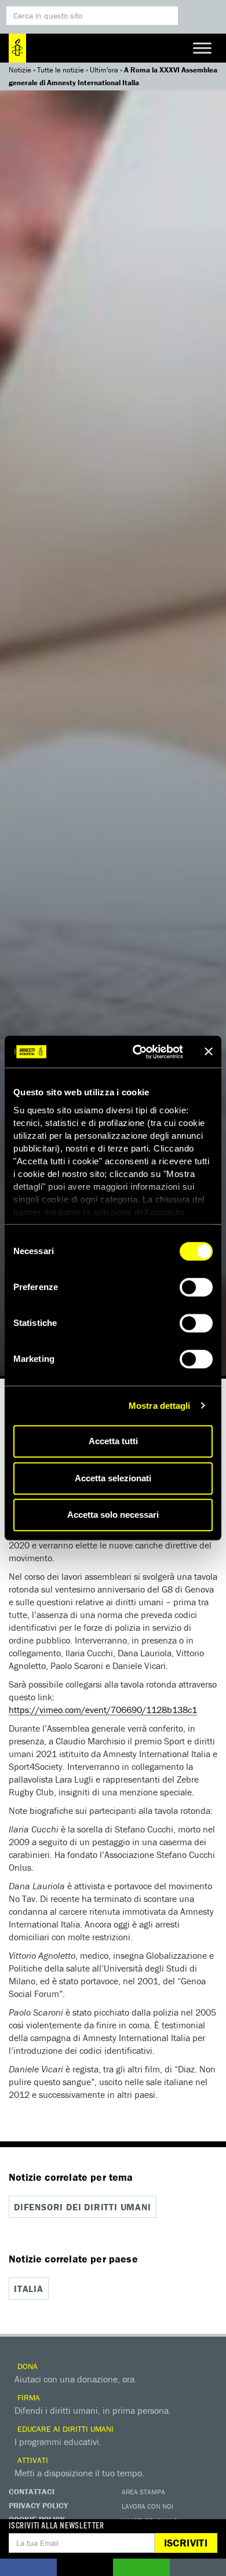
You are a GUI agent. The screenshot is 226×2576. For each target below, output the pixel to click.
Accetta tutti (113, 1441)
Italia (29, 2289)
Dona (26, 2366)
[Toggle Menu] (202, 48)
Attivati (32, 2460)
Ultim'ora (104, 70)
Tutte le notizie (61, 70)
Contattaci (32, 2491)
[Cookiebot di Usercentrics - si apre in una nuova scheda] (137, 1052)
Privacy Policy (38, 2505)
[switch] (196, 1287)
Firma (28, 2398)
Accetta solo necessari (113, 1515)
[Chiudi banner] (209, 1052)
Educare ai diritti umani (64, 2429)
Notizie (20, 70)
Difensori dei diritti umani (83, 2207)
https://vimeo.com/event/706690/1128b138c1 (103, 1710)
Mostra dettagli (160, 1406)
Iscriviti (186, 2543)
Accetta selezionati (113, 1478)
